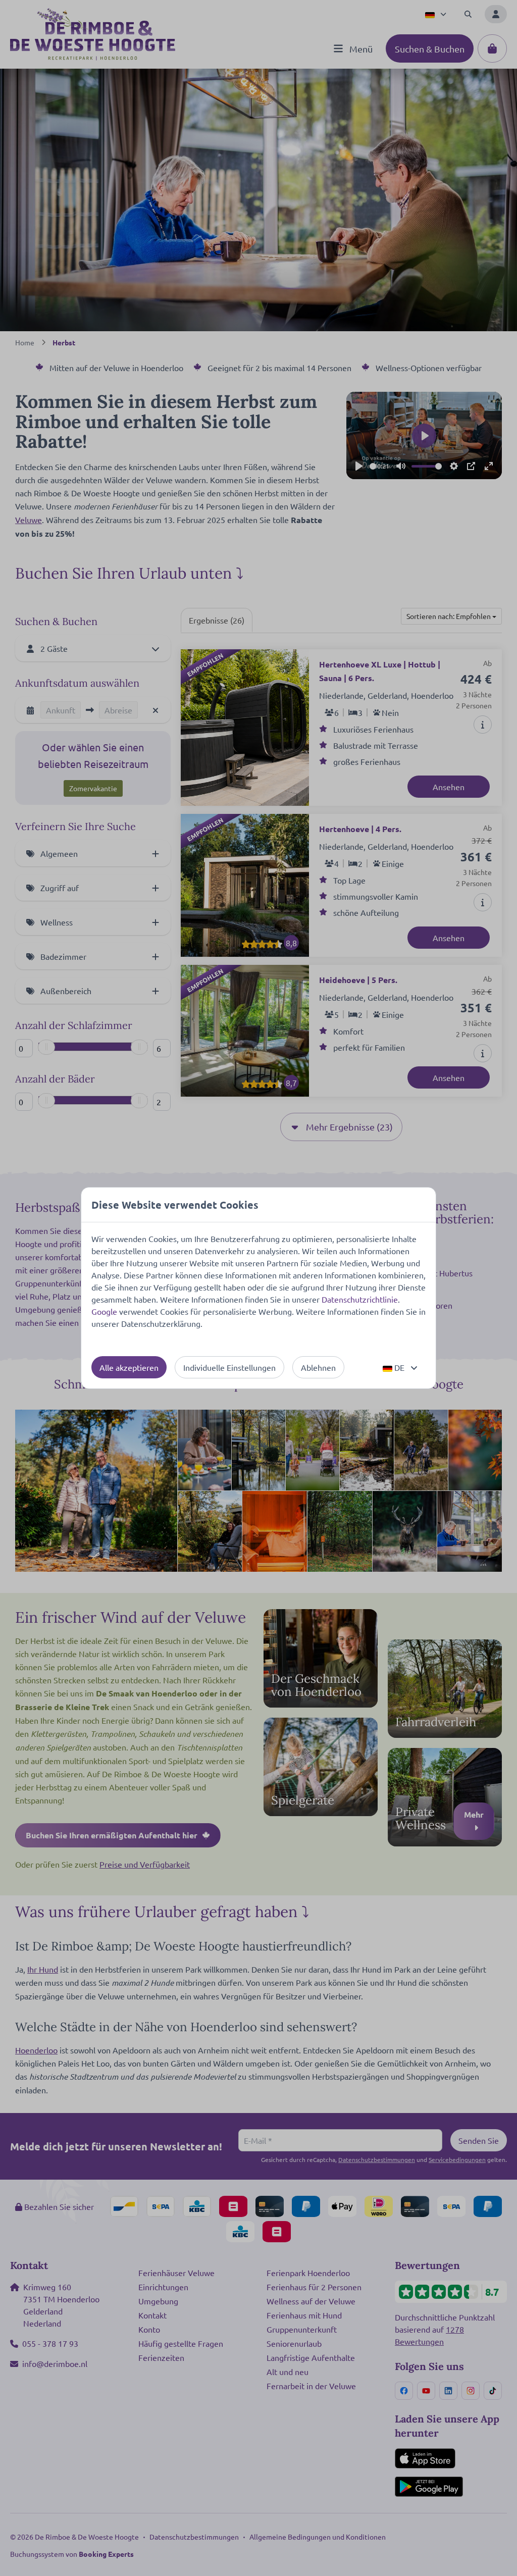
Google (104, 1311)
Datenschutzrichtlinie (360, 1299)
